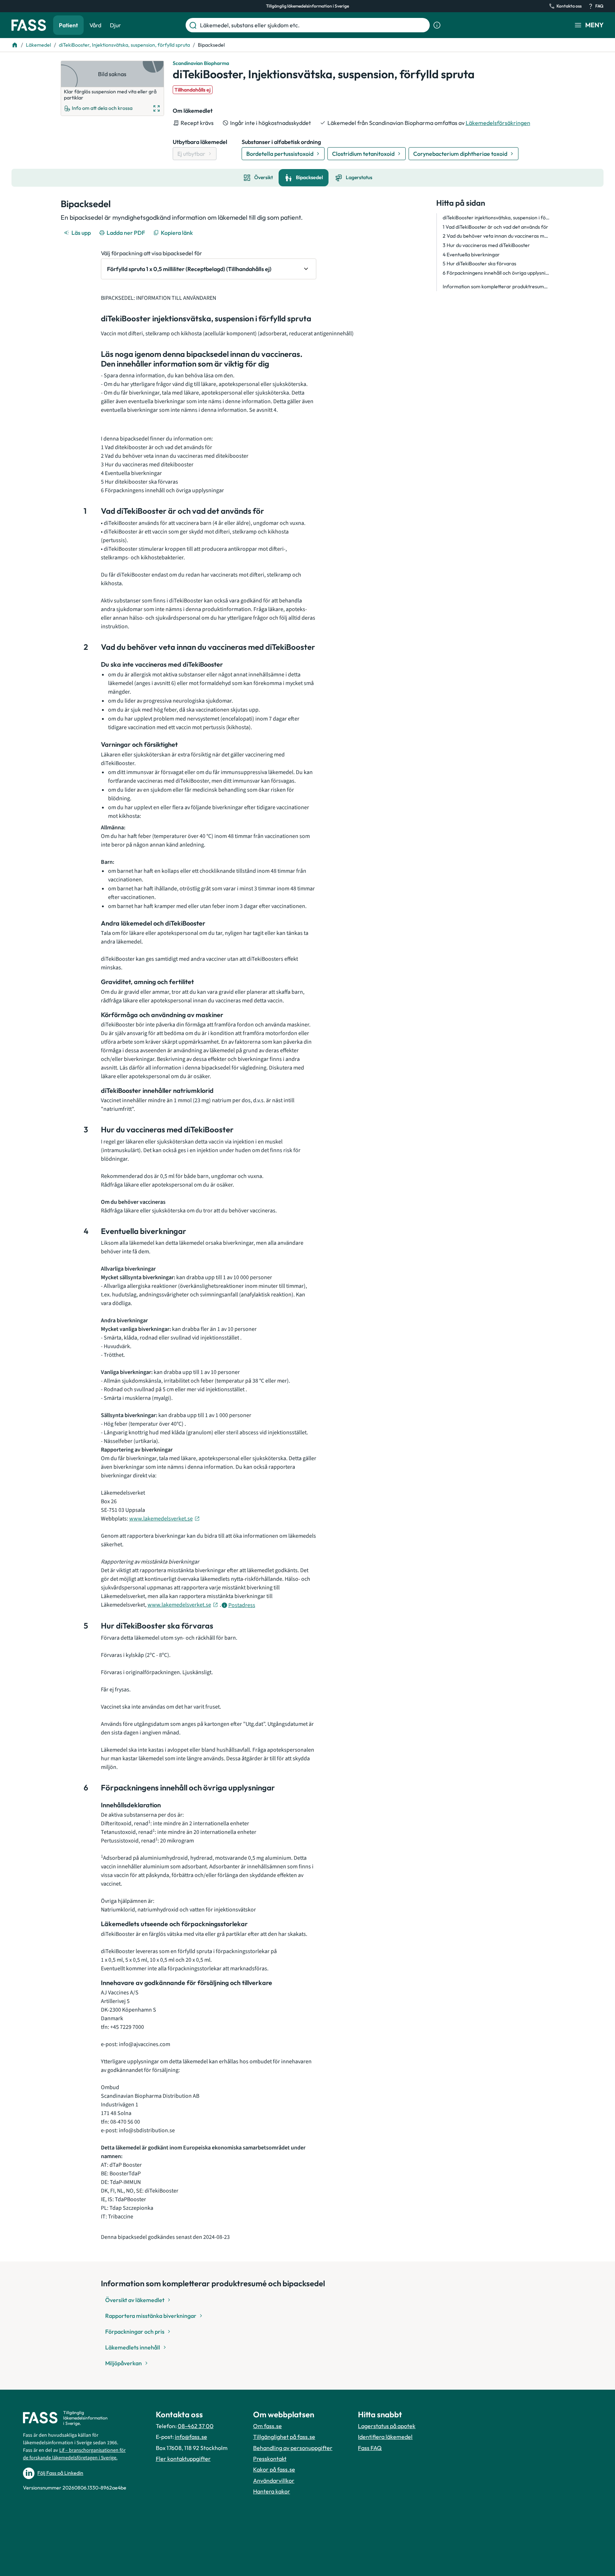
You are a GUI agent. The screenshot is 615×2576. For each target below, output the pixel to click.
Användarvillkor (274, 2480)
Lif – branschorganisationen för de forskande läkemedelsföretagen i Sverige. (74, 2454)
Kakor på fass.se (274, 2469)
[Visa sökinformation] (437, 25)
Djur (115, 25)
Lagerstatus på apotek (387, 2426)
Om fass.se (267, 2426)
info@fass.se (191, 2437)
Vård (95, 25)
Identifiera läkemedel (385, 2437)
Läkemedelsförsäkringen (498, 123)
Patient (68, 25)
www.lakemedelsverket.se (161, 1519)
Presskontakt (270, 2459)
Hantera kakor (272, 2491)
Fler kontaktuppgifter (183, 2459)
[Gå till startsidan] (29, 25)
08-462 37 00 (196, 2426)
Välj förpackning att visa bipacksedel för (152, 253)
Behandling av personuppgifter (293, 2448)
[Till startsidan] (15, 45)
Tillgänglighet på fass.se (284, 2437)
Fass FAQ (370, 2448)
